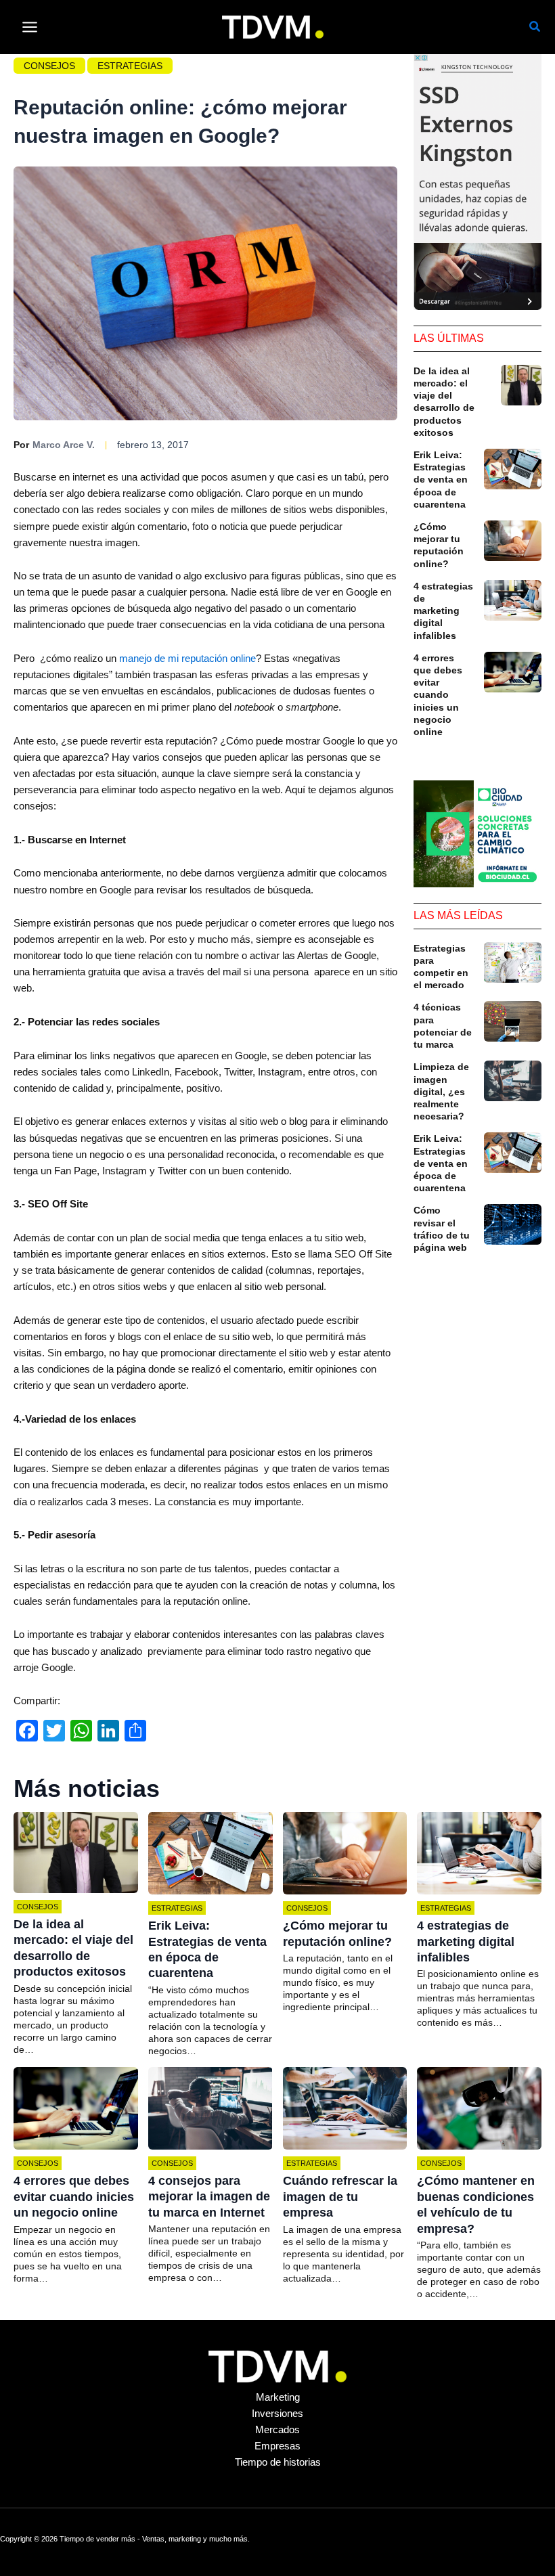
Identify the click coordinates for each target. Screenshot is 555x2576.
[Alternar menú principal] (30, 27)
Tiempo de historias (278, 2462)
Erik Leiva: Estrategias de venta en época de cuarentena (441, 480)
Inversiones (277, 2414)
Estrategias (130, 66)
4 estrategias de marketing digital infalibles (443, 611)
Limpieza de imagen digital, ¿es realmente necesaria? (441, 1091)
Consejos (49, 66)
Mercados (277, 2430)
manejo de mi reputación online (187, 659)
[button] (535, 28)
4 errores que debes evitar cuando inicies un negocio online (438, 695)
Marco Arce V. (64, 445)
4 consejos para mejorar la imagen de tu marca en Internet (209, 2197)
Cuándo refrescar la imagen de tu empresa (340, 2197)
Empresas (277, 2446)
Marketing (278, 2397)
